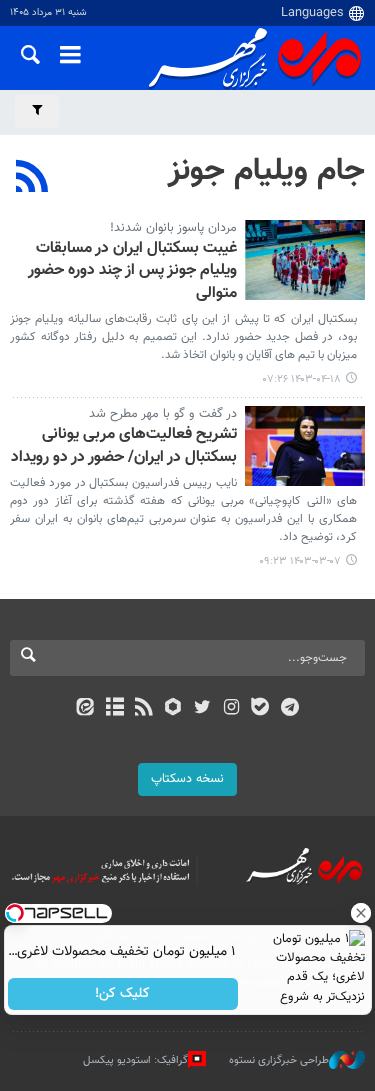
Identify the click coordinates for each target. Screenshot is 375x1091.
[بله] (260, 709)
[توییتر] (202, 709)
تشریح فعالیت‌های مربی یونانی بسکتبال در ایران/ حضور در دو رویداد (124, 446)
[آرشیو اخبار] (114, 709)
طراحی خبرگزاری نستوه (279, 1060)
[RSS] (32, 179)
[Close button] (360, 913)
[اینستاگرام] (231, 709)
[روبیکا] (172, 709)
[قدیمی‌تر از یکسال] (305, 260)
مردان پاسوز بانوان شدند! (173, 228)
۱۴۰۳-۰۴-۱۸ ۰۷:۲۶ (302, 379)
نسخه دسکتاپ (187, 779)
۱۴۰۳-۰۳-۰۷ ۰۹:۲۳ (300, 561)
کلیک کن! (122, 994)
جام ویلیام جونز (266, 171)
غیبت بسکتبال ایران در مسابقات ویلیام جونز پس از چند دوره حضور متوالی (132, 272)
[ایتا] (85, 709)
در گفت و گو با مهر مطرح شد (163, 414)
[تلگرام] (289, 709)
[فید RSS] (143, 709)
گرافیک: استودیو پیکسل (135, 1060)
